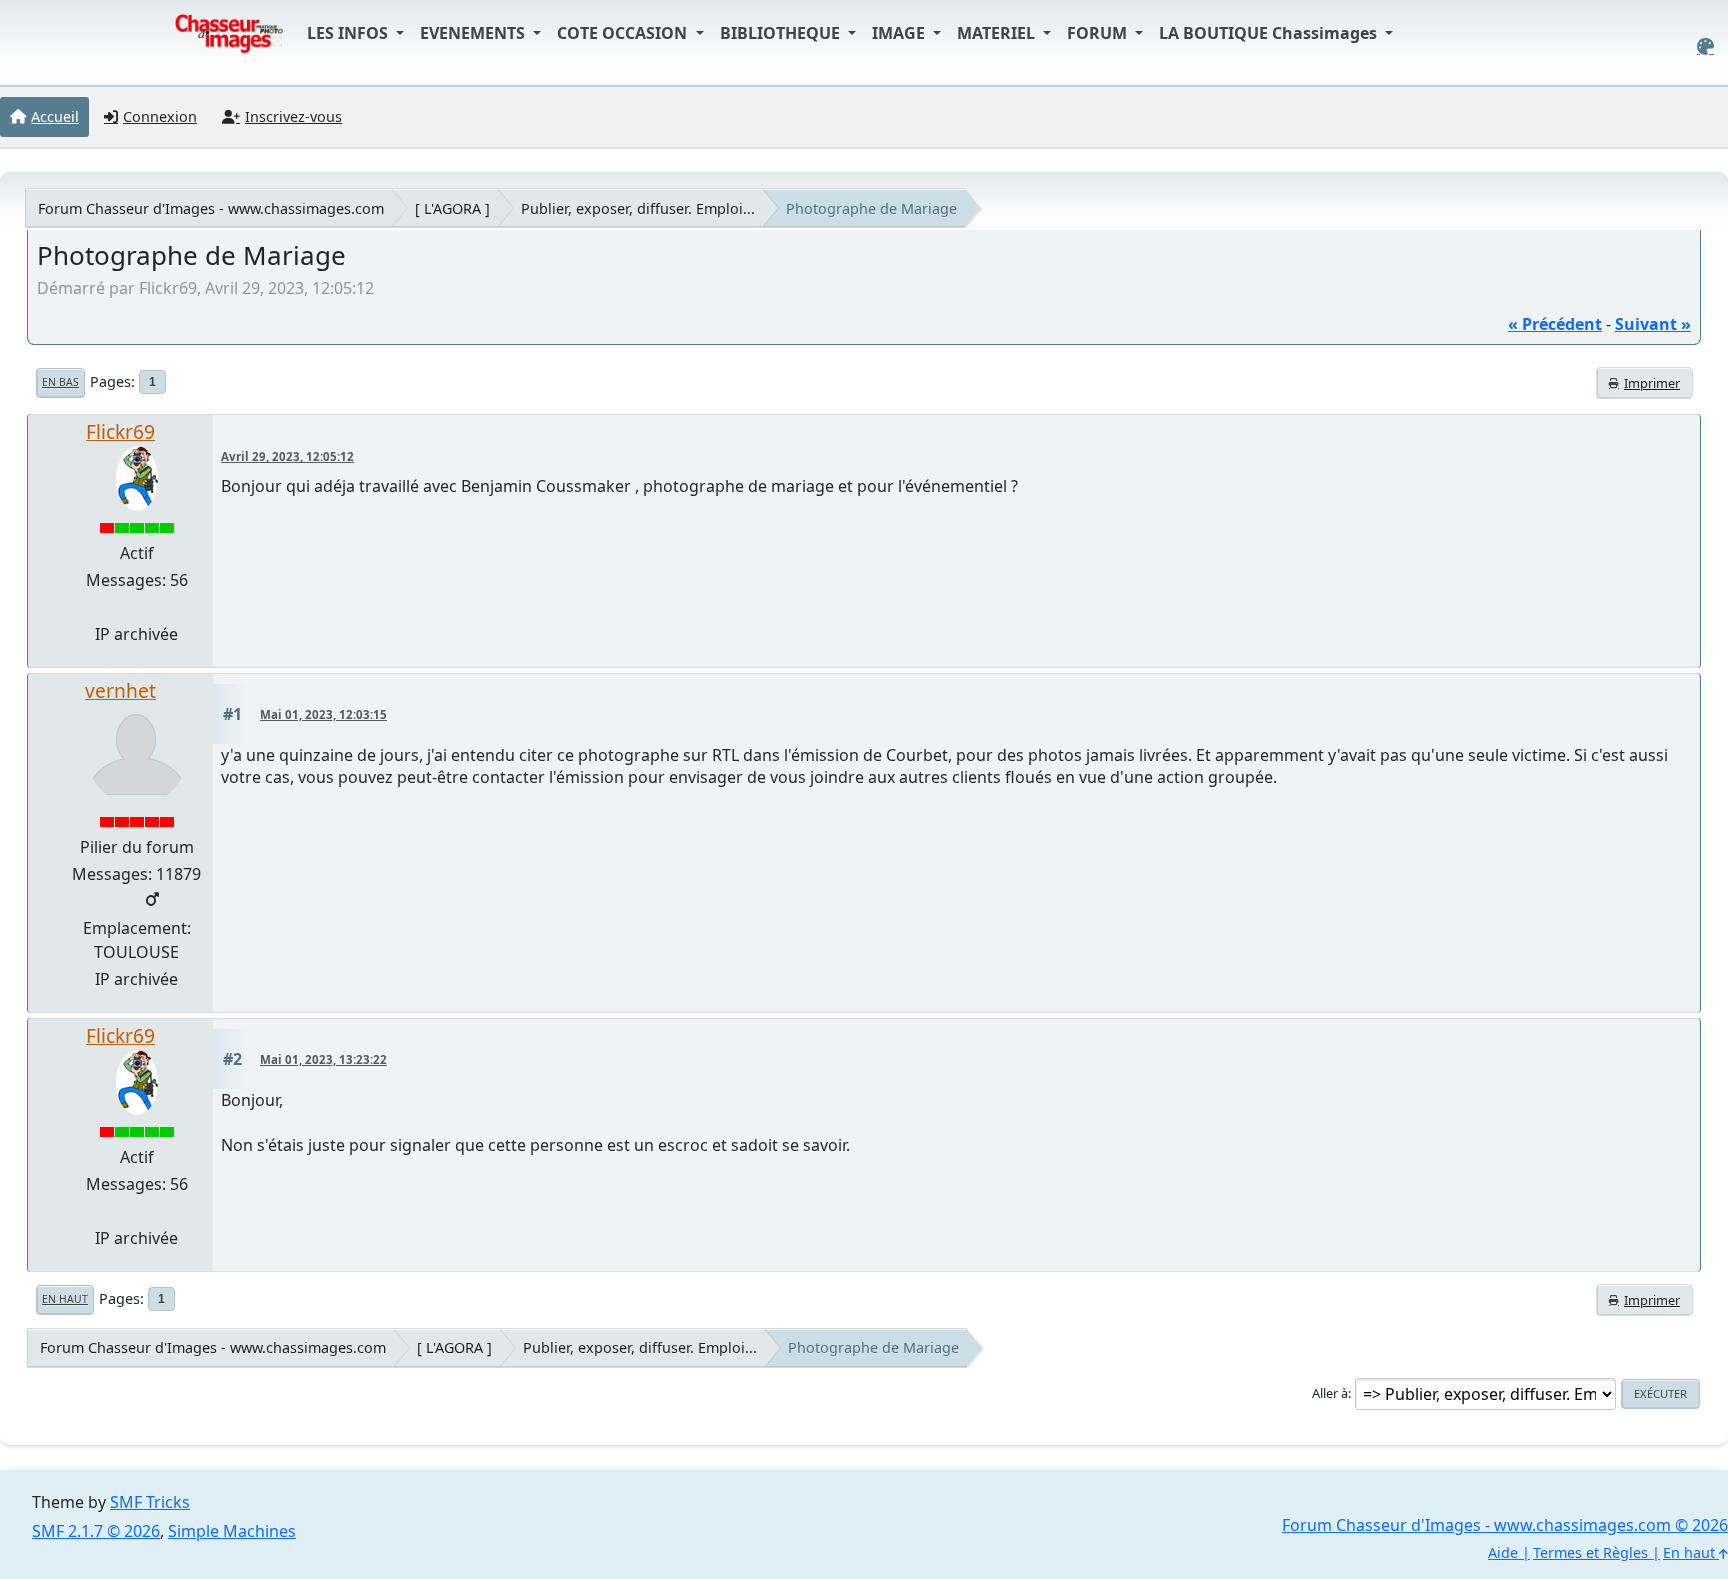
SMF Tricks (150, 1502)
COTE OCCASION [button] (624, 33)
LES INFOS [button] (349, 33)
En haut (65, 1299)
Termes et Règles (1590, 1552)
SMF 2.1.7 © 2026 (96, 1531)
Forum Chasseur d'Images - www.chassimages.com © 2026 (1505, 1525)
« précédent (1555, 324)
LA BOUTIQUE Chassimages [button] (1270, 33)
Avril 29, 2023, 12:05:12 (287, 456)
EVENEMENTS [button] (474, 33)
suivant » (1653, 324)
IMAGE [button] (900, 33)
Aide (1503, 1552)
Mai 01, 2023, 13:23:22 (323, 1059)
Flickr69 (120, 431)
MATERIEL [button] (998, 33)
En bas (60, 382)
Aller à (1330, 1393)
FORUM (1099, 33)
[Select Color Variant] (1705, 46)
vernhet (120, 690)
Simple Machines (232, 1531)
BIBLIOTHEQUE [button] (782, 33)
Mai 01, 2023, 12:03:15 (323, 714)
